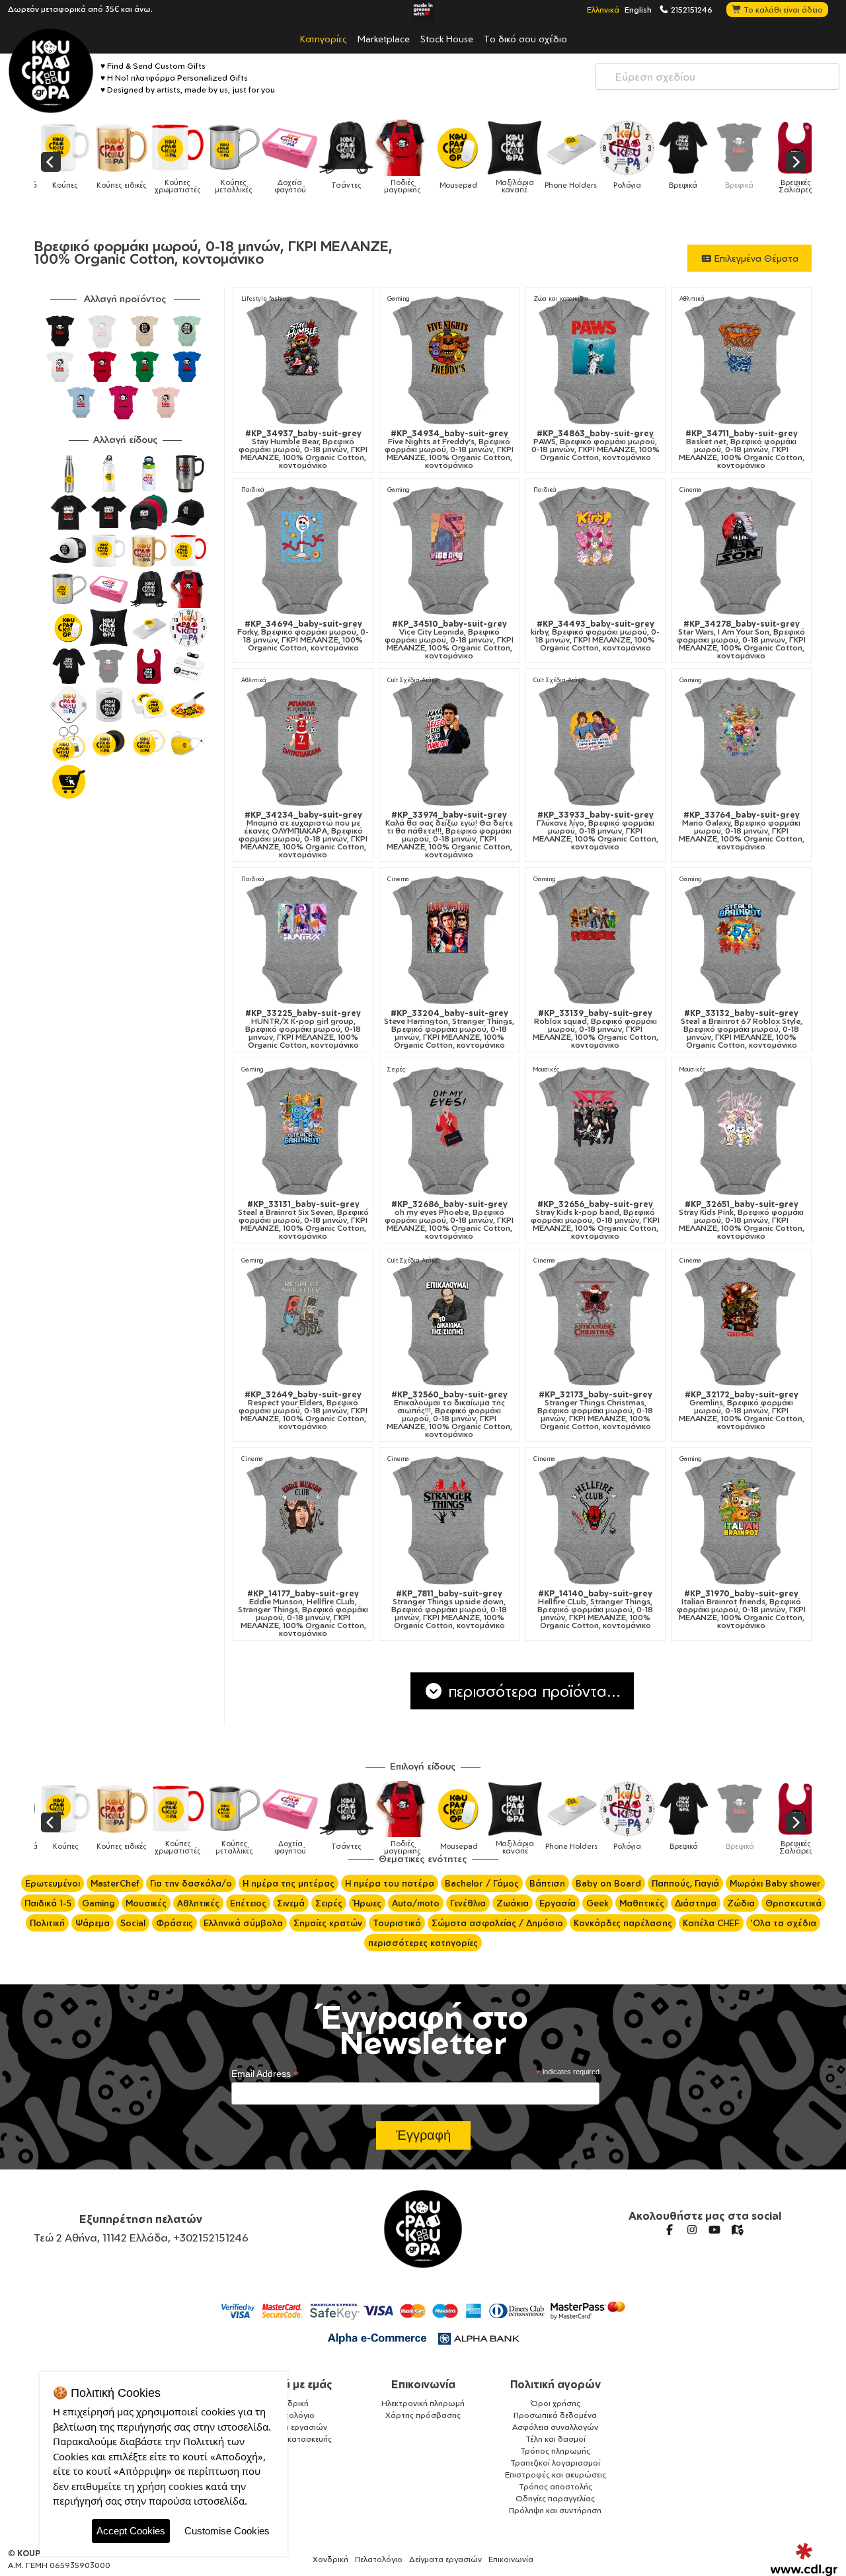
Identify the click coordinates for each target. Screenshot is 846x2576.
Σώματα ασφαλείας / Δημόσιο (497, 1923)
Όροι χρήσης (556, 2403)
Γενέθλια (468, 1903)
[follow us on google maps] (737, 2230)
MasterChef (115, 1883)
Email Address (265, 2074)
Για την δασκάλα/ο (191, 1883)
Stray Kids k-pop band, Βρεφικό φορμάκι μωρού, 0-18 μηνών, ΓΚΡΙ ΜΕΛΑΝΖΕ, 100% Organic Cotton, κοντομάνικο (595, 1220)
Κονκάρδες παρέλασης (623, 1923)
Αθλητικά (692, 298)
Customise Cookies (227, 2531)
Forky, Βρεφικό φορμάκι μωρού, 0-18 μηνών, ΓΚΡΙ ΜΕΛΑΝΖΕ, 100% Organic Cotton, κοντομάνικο (303, 636)
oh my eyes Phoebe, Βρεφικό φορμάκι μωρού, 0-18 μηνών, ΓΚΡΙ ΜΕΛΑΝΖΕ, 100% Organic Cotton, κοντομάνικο (449, 1220)
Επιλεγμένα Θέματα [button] (755, 258)
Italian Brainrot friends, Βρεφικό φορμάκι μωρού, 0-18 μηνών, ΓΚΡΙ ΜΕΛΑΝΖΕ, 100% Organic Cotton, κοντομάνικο (741, 1610)
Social (133, 1923)
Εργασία (558, 1903)
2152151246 (691, 9)
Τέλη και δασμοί (556, 2439)
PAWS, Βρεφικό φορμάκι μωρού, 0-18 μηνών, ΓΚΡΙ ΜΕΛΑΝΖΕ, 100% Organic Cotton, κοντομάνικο (596, 446)
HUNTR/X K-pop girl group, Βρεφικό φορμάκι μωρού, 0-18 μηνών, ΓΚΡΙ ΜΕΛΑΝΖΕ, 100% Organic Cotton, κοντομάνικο (303, 1029)
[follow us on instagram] (692, 2230)
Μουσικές (546, 1069)
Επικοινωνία (423, 2384)
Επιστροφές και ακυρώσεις (556, 2475)
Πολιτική (47, 1923)
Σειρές (396, 1069)
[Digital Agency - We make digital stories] (804, 2559)
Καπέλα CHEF (711, 1923)
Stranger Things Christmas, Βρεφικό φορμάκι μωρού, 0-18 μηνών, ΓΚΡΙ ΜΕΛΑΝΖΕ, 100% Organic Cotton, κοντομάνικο (595, 1411)
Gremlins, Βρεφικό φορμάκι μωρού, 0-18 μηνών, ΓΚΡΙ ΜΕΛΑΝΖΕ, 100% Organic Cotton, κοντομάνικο (742, 1411)
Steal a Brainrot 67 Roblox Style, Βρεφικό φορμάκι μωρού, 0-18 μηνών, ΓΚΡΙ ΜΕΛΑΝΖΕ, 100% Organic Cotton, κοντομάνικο (742, 1029)
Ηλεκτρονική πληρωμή (423, 2403)
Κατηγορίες (324, 38)
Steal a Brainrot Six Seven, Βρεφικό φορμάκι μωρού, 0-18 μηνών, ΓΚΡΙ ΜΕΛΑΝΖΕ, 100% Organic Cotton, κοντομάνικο (303, 1220)
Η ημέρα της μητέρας (288, 1883)
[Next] (795, 162)
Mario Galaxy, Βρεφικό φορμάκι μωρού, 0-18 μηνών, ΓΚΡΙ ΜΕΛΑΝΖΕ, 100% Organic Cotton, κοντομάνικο (742, 831)
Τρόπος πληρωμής (555, 2451)
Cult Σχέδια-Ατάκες (414, 680)
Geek (597, 1903)
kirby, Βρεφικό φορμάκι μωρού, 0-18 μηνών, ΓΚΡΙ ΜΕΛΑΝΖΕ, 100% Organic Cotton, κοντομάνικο (595, 636)
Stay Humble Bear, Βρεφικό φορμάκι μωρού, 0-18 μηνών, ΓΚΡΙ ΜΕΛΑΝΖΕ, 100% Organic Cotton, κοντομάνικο (303, 449)
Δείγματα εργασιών (291, 2427)
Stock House (447, 38)
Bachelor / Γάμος (482, 1883)
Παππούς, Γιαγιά (685, 1883)
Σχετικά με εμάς (291, 2384)
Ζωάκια (513, 1903)
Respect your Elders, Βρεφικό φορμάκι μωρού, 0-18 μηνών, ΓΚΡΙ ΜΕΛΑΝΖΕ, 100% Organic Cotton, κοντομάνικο (303, 1411)
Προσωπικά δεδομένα (555, 2415)
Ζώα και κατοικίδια (561, 298)
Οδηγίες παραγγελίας (555, 2498)
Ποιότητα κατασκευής (291, 2439)
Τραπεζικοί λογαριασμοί (555, 2463)
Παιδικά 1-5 (48, 1903)
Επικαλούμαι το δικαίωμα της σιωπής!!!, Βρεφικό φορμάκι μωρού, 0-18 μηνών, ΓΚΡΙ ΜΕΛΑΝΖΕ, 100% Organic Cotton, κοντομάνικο (449, 1415)
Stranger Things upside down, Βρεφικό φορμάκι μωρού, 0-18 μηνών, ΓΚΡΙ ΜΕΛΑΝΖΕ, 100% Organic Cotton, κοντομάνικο (449, 1610)
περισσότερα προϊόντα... (532, 1691)
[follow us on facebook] (670, 2230)
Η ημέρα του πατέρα (390, 1883)
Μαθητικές (642, 1903)
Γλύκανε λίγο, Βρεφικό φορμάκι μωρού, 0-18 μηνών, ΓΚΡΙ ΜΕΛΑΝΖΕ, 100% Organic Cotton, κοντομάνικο (596, 831)
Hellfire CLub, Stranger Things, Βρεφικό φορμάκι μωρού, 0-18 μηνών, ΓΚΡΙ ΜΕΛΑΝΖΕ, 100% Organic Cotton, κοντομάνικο (595, 1610)
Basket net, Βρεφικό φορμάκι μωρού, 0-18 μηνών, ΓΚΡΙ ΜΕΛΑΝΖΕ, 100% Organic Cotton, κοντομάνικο (742, 449)
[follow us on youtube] (714, 2230)
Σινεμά (291, 1903)
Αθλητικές (198, 1903)
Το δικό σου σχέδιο (525, 38)
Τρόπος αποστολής (556, 2486)
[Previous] (51, 162)
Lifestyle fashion (265, 298)
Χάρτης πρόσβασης (423, 2415)
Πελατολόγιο (291, 2415)
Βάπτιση (547, 1883)
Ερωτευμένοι (53, 1883)
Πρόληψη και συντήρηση (555, 2510)
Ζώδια (741, 1903)
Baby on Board (608, 1883)
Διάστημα (696, 1903)
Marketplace (384, 38)
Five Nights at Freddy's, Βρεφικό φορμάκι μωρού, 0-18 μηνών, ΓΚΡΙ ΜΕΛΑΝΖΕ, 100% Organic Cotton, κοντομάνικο (449, 449)
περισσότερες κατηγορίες (423, 1943)
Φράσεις (174, 1923)
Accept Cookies (131, 2531)
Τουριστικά (397, 1923)
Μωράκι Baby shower (775, 1883)
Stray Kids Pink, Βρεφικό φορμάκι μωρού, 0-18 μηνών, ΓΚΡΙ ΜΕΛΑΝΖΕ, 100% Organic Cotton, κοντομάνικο (742, 1220)
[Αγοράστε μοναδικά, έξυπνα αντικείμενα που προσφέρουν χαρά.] (51, 71)
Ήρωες (367, 1903)
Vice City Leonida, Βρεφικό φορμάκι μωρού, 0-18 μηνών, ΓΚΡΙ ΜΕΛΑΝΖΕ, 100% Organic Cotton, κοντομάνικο (449, 640)
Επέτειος (248, 1903)
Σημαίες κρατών (328, 1923)
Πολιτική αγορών (556, 2384)
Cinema (690, 489)
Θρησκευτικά (793, 1903)
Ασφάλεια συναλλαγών (555, 2427)
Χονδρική (291, 2403)
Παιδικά (253, 489)
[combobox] (717, 77)
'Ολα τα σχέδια (783, 1923)
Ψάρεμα (93, 1923)
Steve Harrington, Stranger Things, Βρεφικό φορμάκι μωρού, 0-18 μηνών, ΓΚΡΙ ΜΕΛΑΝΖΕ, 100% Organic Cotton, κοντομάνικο (449, 1029)
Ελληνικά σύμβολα (243, 1923)
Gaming (399, 298)
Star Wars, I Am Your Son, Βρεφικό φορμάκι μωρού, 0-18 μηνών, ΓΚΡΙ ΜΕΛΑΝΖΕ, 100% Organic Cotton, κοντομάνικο (741, 640)
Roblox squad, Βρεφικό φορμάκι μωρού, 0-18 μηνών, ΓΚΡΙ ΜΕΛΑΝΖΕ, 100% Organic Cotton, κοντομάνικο (596, 1029)
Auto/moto (416, 1903)
